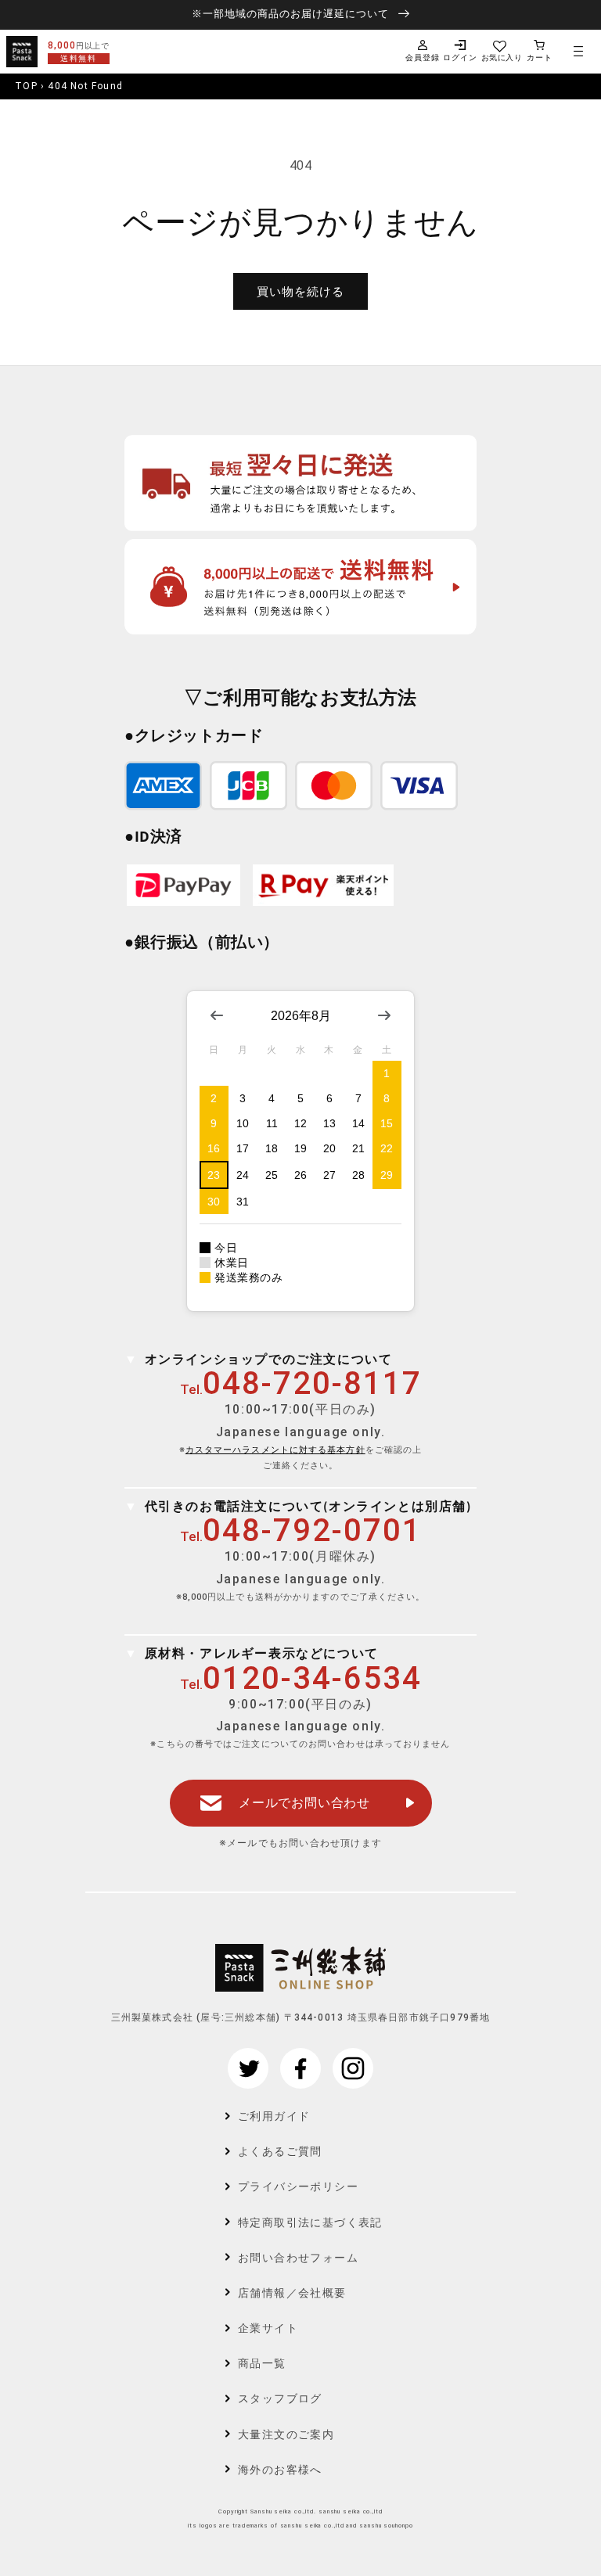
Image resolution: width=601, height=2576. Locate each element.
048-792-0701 (312, 1531)
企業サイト (268, 2328)
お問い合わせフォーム (298, 2258)
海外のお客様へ (280, 2470)
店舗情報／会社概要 (292, 2293)
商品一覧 (262, 2363)
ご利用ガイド (274, 2116)
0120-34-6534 (312, 1678)
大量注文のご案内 (286, 2434)
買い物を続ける (300, 292)
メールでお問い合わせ (304, 1803)
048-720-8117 (312, 1383)
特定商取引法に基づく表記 (310, 2222)
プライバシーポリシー (298, 2186)
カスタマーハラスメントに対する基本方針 (275, 1450)
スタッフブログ (280, 2398)
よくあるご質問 (280, 2151)
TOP (26, 86)
